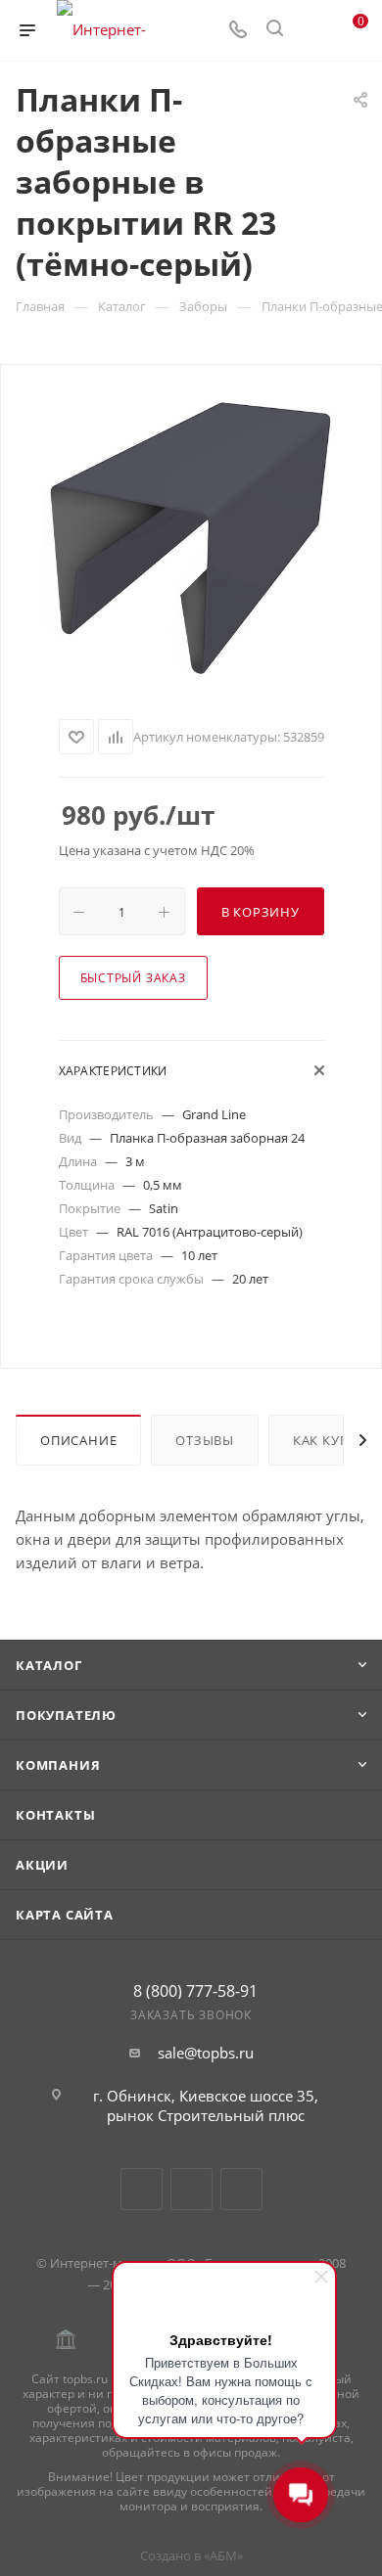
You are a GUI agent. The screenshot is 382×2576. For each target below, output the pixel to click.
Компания (58, 1765)
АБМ (223, 2555)
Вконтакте (142, 2189)
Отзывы (205, 1440)
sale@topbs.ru (206, 2053)
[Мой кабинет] (311, 30)
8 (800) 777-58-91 (195, 1991)
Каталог (49, 1665)
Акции (42, 1865)
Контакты (55, 1815)
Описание (78, 1440)
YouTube (191, 2189)
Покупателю (66, 1715)
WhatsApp (241, 2189)
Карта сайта (65, 1915)
